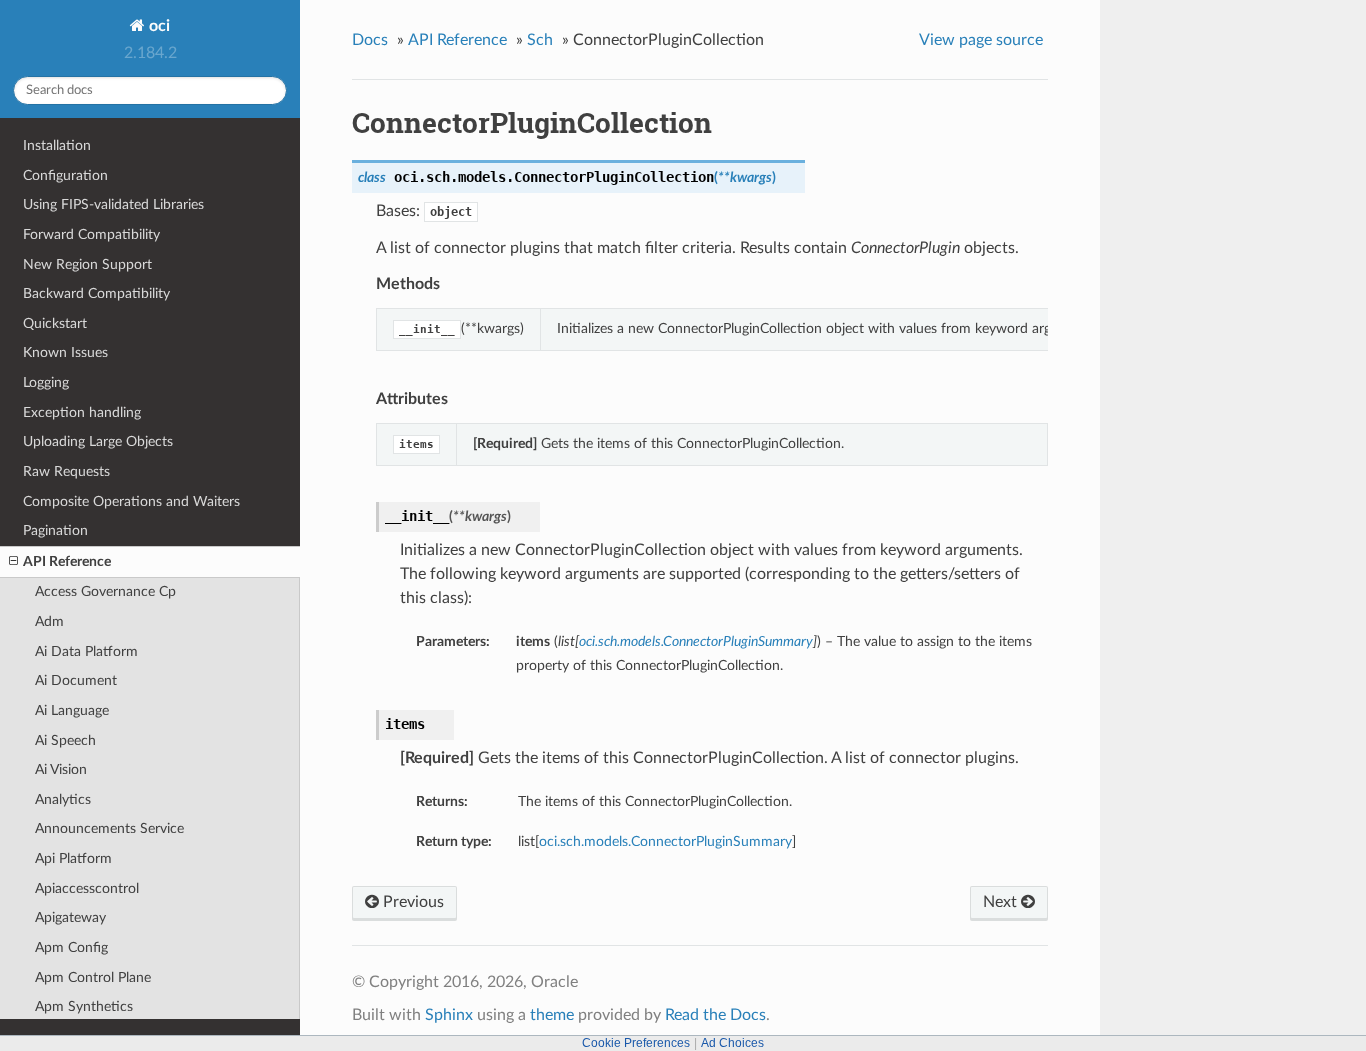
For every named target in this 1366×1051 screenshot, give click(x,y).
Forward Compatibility (91, 234)
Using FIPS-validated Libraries (113, 204)
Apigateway (70, 917)
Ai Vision (61, 769)
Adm (49, 621)
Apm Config (71, 947)
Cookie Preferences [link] (636, 1043)
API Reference (67, 561)
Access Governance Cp (105, 591)
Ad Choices (732, 1043)
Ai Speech (65, 740)
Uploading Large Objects (98, 441)
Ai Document (76, 680)
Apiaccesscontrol (87, 888)
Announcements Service (109, 828)
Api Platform (73, 858)
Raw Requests (66, 471)
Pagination (55, 530)
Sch (540, 40)
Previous (411, 902)
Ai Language (72, 710)
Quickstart (55, 323)
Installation (57, 145)
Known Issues (65, 352)
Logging (46, 382)
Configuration (65, 175)
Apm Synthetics (84, 1006)
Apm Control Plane (93, 977)
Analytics (63, 799)
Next (1002, 902)
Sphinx (449, 1015)
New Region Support (87, 264)
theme (552, 1015)
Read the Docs (715, 1015)
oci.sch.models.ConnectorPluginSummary (665, 841)
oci (157, 26)
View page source (981, 40)
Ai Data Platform (86, 651)
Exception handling (82, 412)
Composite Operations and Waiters (131, 501)
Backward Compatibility (96, 293)
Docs (370, 40)
